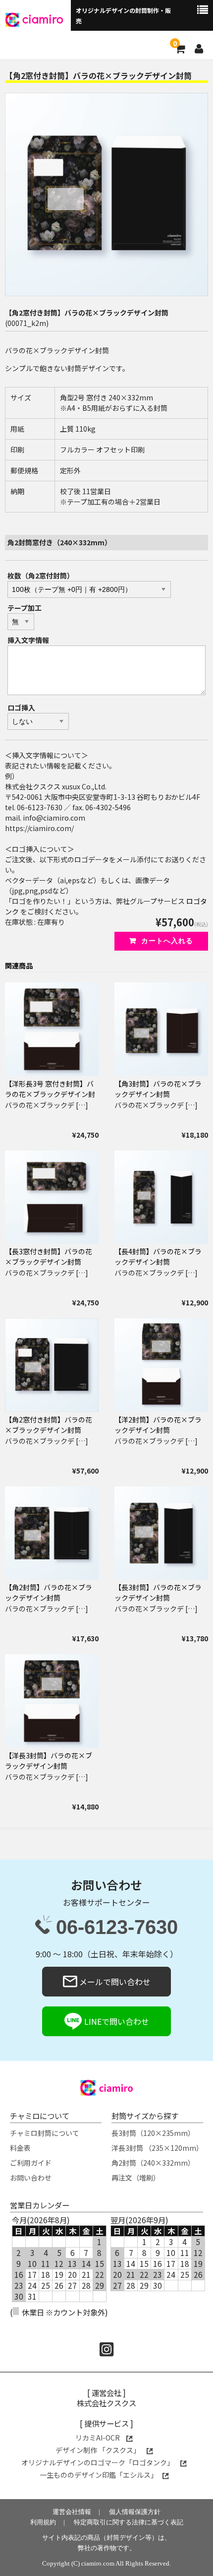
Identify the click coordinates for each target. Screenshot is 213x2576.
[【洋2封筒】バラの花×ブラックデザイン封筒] (161, 1365)
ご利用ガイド (31, 2163)
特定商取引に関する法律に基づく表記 (129, 2522)
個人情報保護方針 (135, 2512)
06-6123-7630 (117, 1928)
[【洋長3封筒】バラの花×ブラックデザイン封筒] (52, 1701)
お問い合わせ (31, 2178)
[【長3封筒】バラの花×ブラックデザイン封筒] (161, 1533)
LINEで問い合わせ (116, 2021)
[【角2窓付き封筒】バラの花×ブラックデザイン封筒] (52, 1365)
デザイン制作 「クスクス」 (99, 2450)
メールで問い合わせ (114, 1982)
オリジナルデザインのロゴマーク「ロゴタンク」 (98, 2462)
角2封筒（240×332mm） (153, 2163)
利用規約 (43, 2522)
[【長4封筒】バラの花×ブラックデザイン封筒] (161, 1197)
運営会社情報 (72, 2512)
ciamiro (43, 19)
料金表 (20, 2148)
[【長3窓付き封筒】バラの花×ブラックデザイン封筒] (52, 1197)
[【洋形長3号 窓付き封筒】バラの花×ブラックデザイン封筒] (52, 1029)
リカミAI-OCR (98, 2438)
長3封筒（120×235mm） (153, 2133)
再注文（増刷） (136, 2178)
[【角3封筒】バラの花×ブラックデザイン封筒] (161, 1029)
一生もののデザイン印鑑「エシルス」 (99, 2475)
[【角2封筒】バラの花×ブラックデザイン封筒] (52, 1533)
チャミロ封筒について (45, 2133)
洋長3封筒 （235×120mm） (157, 2148)
